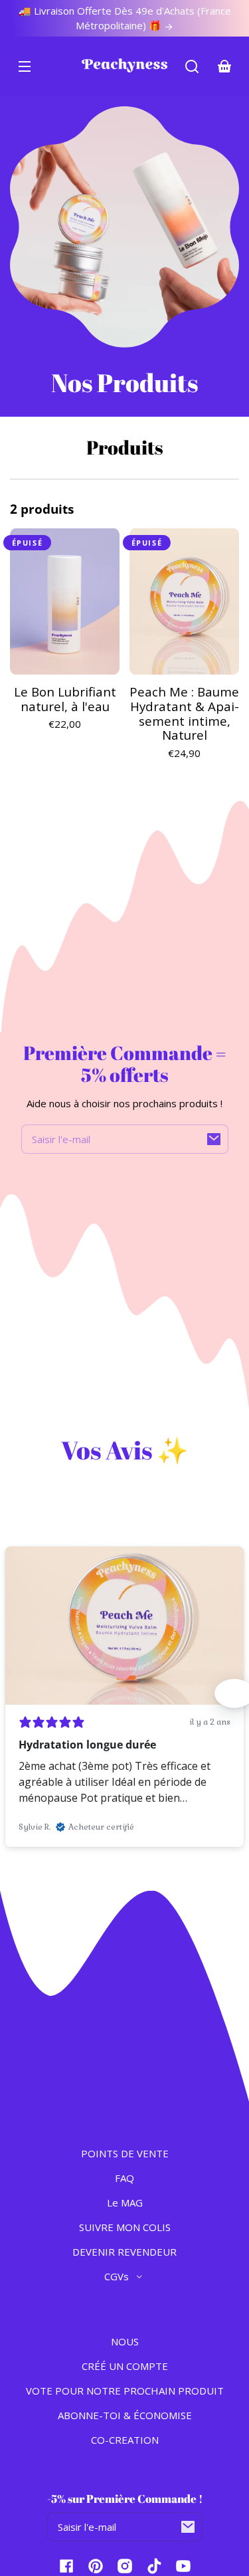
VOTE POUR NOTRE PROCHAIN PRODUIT (125, 2391)
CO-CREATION (125, 2440)
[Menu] (25, 66)
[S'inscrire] (214, 1139)
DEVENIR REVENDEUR (124, 2252)
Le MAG (125, 2202)
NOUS (125, 2341)
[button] (192, 66)
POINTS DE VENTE (125, 2153)
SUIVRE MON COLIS (125, 2227)
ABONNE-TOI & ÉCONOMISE (125, 2415)
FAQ (124, 2178)
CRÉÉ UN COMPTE (125, 2366)
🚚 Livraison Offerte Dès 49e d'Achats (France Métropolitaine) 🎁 (125, 18)
